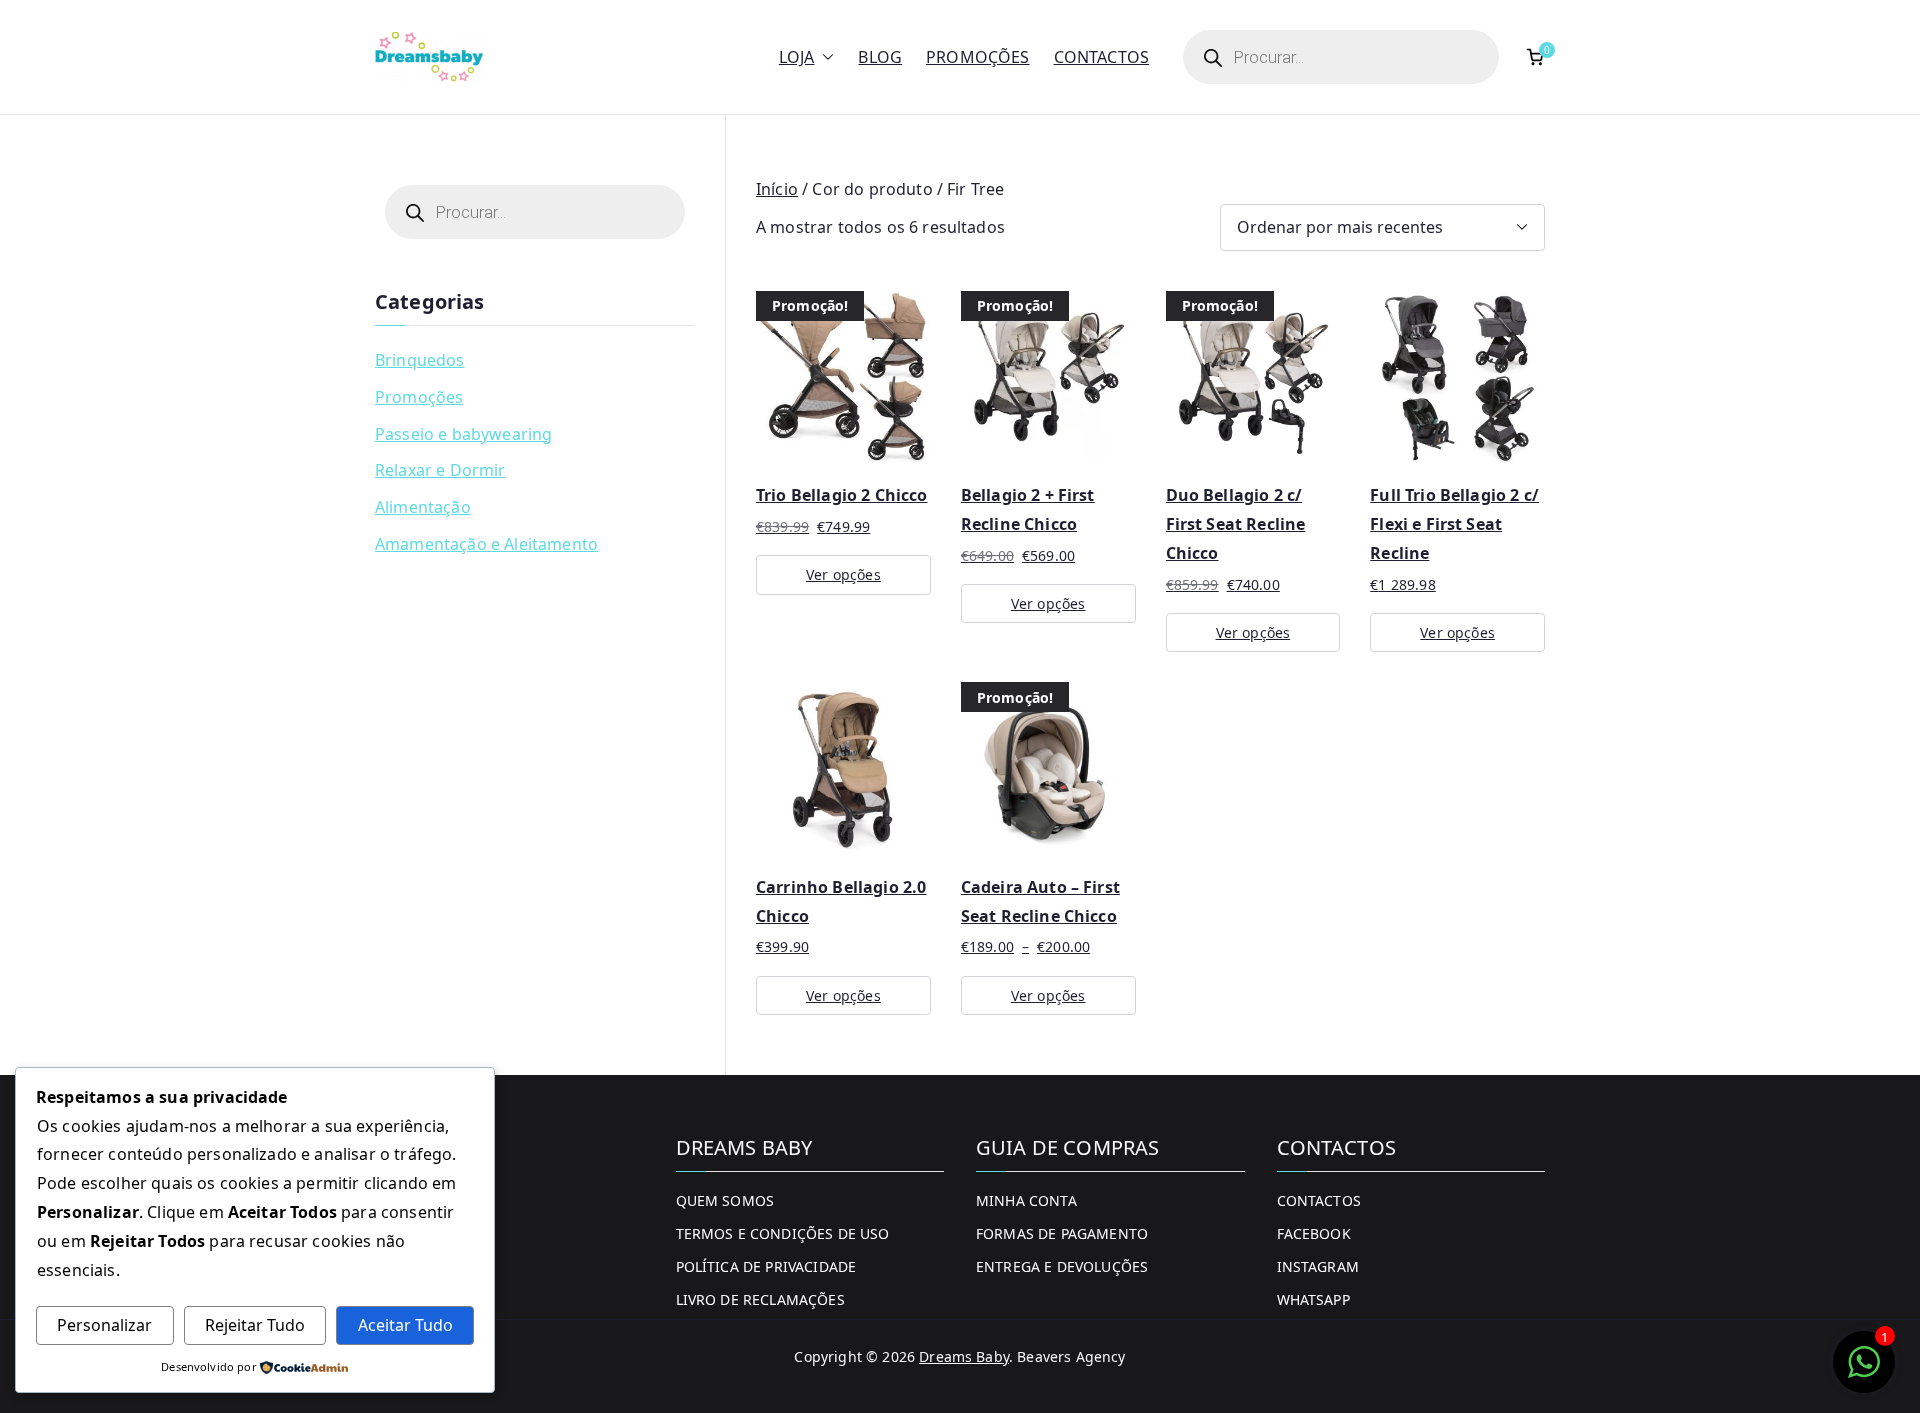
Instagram (1318, 1266)
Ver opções (843, 574)
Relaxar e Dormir (440, 470)
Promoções (977, 57)
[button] (824, 57)
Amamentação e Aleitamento (486, 544)
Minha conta (1026, 1200)
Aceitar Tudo (405, 1325)
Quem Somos (725, 1200)
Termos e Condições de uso (783, 1233)
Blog (880, 57)
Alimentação (423, 507)
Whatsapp (1313, 1299)
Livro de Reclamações (760, 1299)
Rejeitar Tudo (255, 1325)
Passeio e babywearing (463, 434)
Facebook (1314, 1233)
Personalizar (104, 1325)
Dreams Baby (964, 1356)
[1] (1864, 1372)
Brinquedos (420, 360)
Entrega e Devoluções (1062, 1266)
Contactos (1101, 57)
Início (777, 189)
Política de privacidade (766, 1266)
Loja (797, 57)
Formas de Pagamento (1062, 1233)
